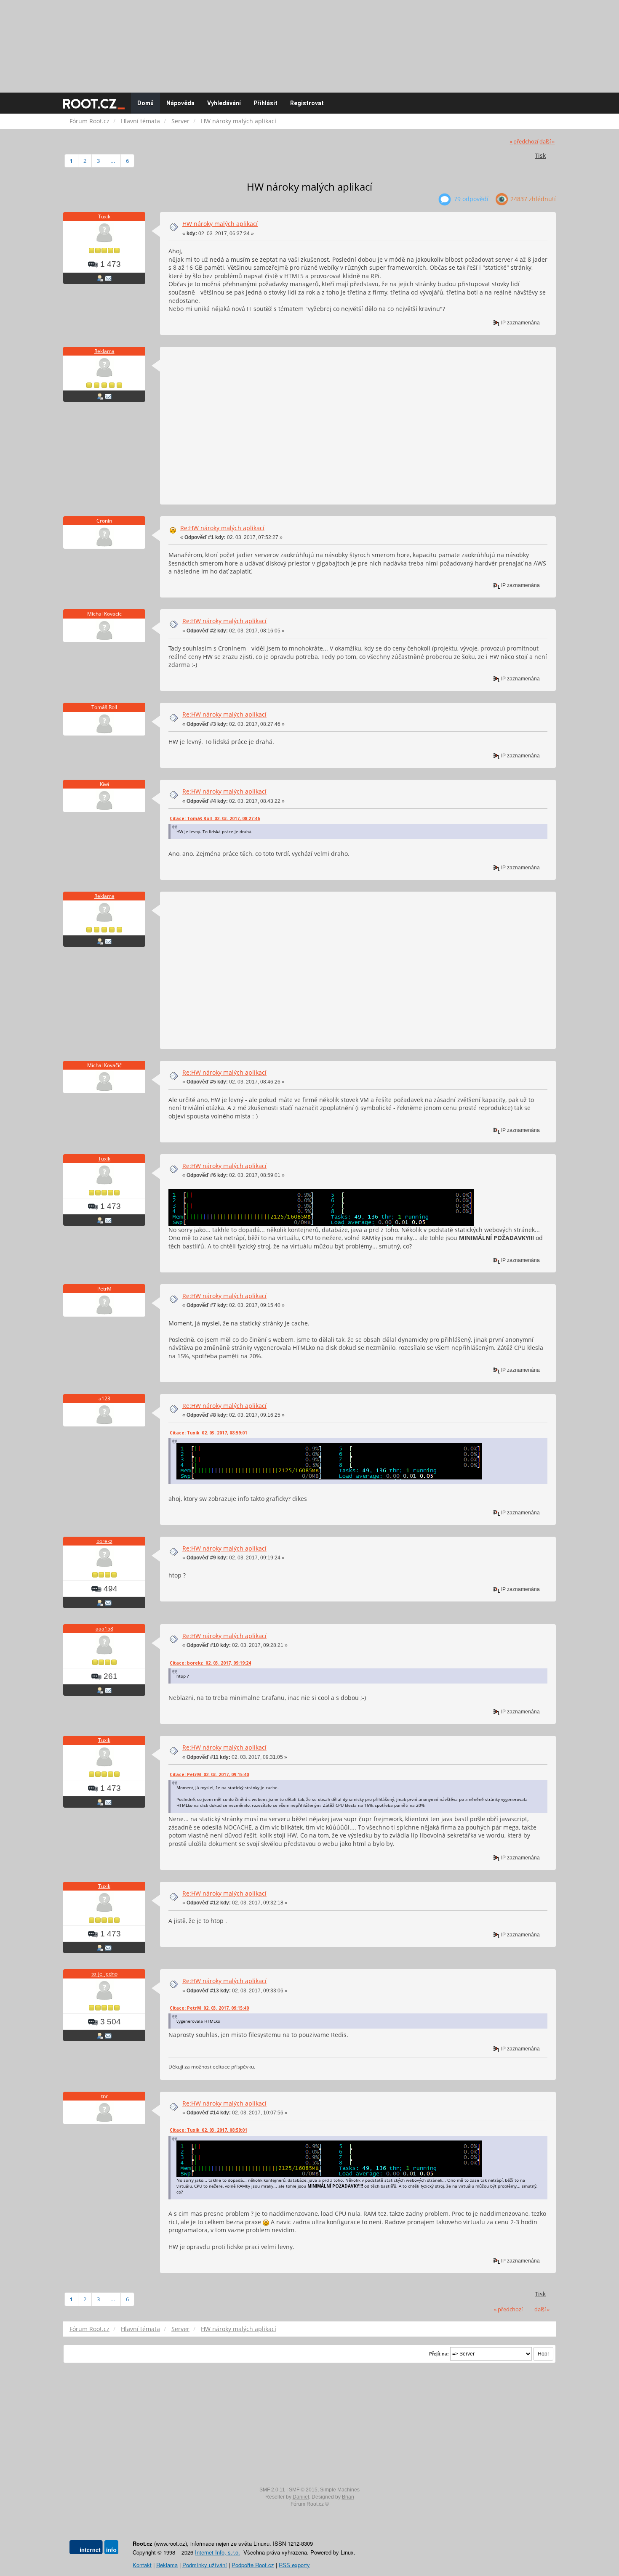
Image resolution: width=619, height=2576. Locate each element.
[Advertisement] (309, 42)
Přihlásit (265, 103)
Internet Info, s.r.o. (217, 2552)
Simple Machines (340, 2490)
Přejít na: (439, 2354)
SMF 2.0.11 (272, 2490)
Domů (145, 103)
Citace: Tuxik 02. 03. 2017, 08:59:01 (208, 1433)
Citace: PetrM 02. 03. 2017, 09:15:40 (209, 1774)
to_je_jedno (104, 1974)
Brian (348, 2497)
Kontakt (142, 2565)
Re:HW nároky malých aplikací (222, 528)
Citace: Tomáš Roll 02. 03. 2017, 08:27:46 (215, 818)
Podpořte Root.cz (253, 2565)
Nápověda (180, 103)
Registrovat (307, 103)
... (113, 161)
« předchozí (524, 142)
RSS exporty (294, 2565)
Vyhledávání (224, 103)
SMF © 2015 (303, 2490)
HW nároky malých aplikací (220, 224)
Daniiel (301, 2497)
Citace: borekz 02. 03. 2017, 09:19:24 (210, 1663)
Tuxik (104, 216)
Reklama (104, 351)
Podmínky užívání (205, 2565)
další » (547, 142)
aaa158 (104, 1629)
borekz (104, 1541)
